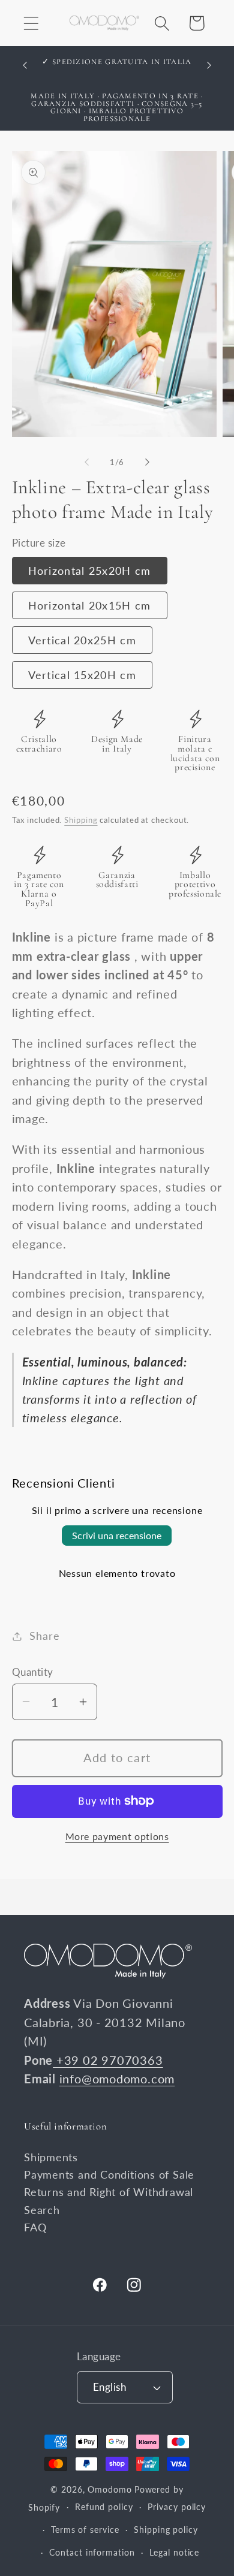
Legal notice (174, 2552)
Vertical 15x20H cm (82, 675)
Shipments (51, 2157)
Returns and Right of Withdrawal (109, 2192)
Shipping (81, 820)
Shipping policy (166, 2530)
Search (42, 2210)
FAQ (35, 2227)
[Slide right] (148, 462)
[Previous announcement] (25, 65)
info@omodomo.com (117, 2079)
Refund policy (104, 2507)
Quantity (33, 1672)
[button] (31, 23)
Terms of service (85, 2530)
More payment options (117, 1836)
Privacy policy (177, 2507)
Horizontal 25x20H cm (90, 571)
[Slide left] (86, 462)
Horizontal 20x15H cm (90, 605)
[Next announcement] (209, 65)
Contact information (92, 2552)
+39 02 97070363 (108, 2060)
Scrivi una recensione (117, 1535)
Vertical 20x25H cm (82, 640)
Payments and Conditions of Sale (109, 2174)
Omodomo (109, 2489)
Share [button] (44, 1636)
